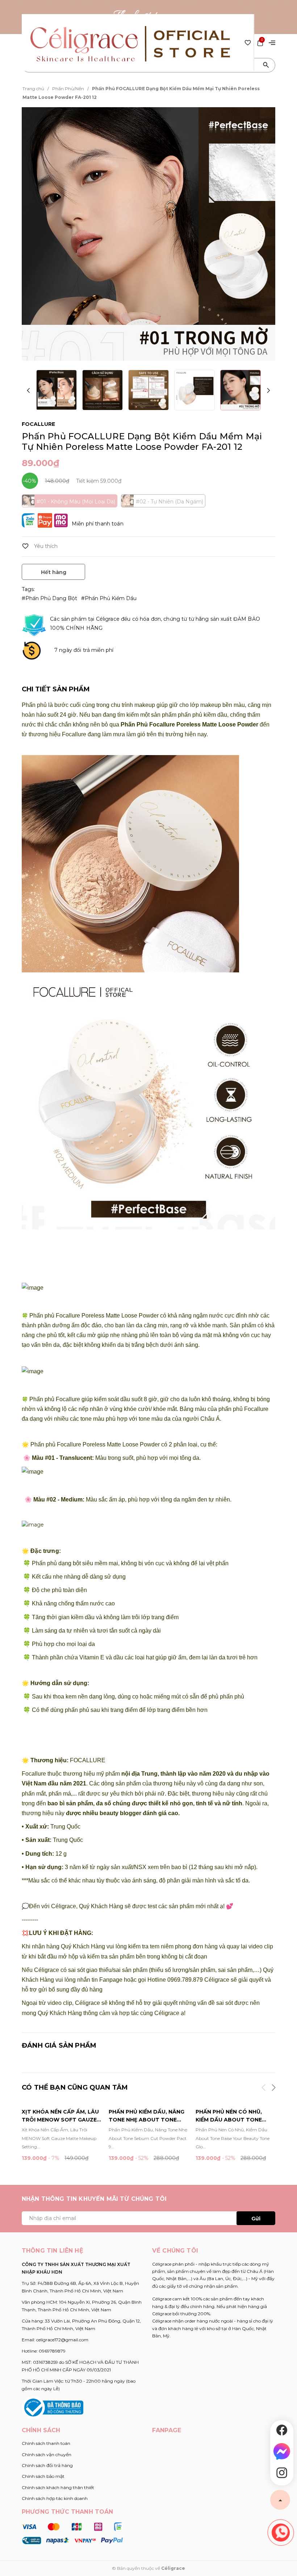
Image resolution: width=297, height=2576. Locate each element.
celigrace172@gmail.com (62, 2340)
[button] (268, 391)
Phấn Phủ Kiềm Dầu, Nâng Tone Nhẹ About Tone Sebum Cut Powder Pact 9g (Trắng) (147, 2116)
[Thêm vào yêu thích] (40, 546)
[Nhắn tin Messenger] (282, 2451)
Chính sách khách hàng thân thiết (58, 2487)
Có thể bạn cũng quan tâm (75, 2087)
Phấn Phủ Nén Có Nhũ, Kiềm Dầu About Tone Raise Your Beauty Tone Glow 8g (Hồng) (233, 2116)
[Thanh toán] (72, 2533)
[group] (148, 234)
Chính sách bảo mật (43, 2476)
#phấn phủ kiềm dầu (109, 598)
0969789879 (52, 2351)
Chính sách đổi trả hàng (47, 2465)
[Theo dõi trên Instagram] (282, 2473)
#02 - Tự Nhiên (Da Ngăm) (170, 502)
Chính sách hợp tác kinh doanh (55, 2498)
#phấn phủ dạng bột (50, 598)
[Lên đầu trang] (280, 2500)
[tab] (56, 689)
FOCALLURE (38, 424)
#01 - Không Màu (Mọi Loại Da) (76, 502)
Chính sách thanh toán (46, 2443)
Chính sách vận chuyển (47, 2454)
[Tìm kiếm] (266, 65)
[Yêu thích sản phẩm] (248, 42)
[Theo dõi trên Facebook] (282, 2430)
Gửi (256, 2219)
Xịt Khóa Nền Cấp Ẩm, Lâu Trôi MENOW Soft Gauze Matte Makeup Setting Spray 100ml (60, 2116)
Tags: (28, 589)
